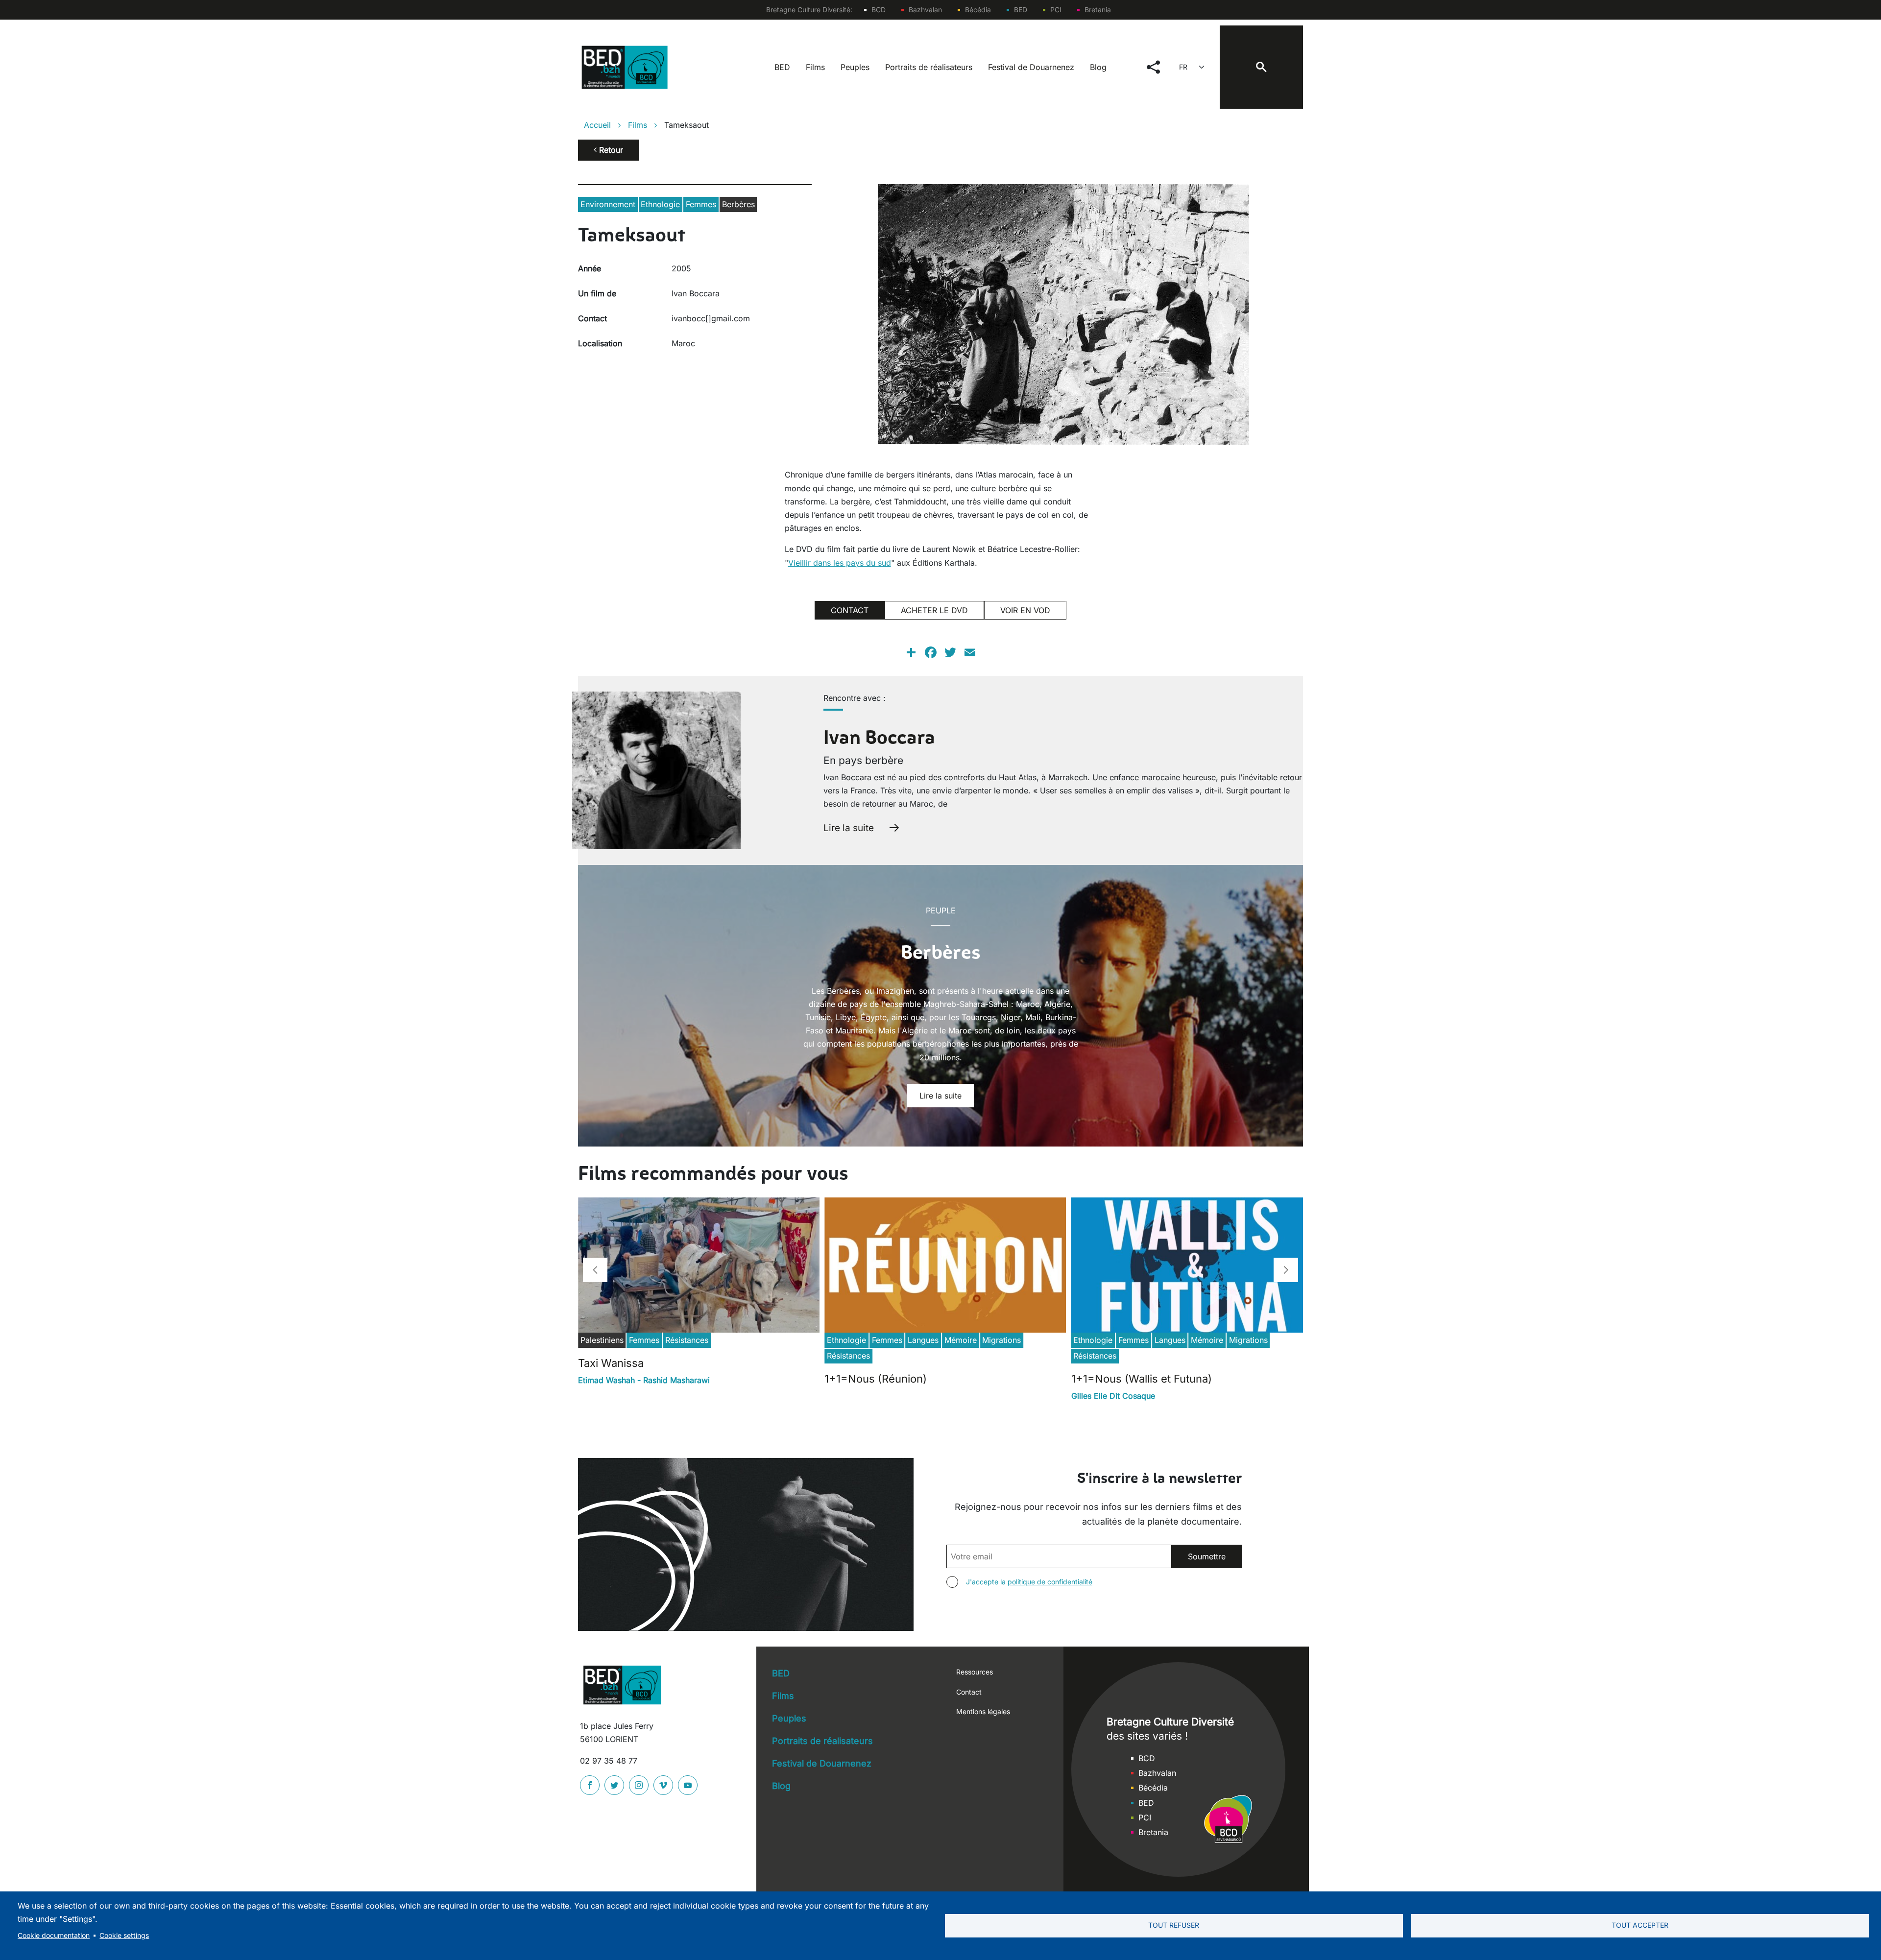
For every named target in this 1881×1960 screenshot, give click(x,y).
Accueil (597, 125)
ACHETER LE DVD (934, 610)
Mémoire (961, 1340)
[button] (595, 1270)
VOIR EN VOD (1025, 610)
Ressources (975, 1672)
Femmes (701, 204)
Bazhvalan (925, 10)
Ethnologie (660, 204)
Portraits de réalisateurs (929, 67)
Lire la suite (849, 828)
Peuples (855, 67)
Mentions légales (983, 1711)
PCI (1056, 10)
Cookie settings (124, 1936)
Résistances (687, 1340)
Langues (923, 1340)
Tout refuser (1174, 1925)
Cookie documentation (54, 1936)
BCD (879, 10)
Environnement (608, 204)
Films (815, 67)
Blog (1098, 67)
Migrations (1001, 1340)
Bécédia (978, 10)
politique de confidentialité (1050, 1582)
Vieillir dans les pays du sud (840, 563)
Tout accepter (1640, 1925)
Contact (969, 1692)
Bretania (1098, 10)
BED (1021, 10)
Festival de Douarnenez (1031, 67)
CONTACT (850, 610)
